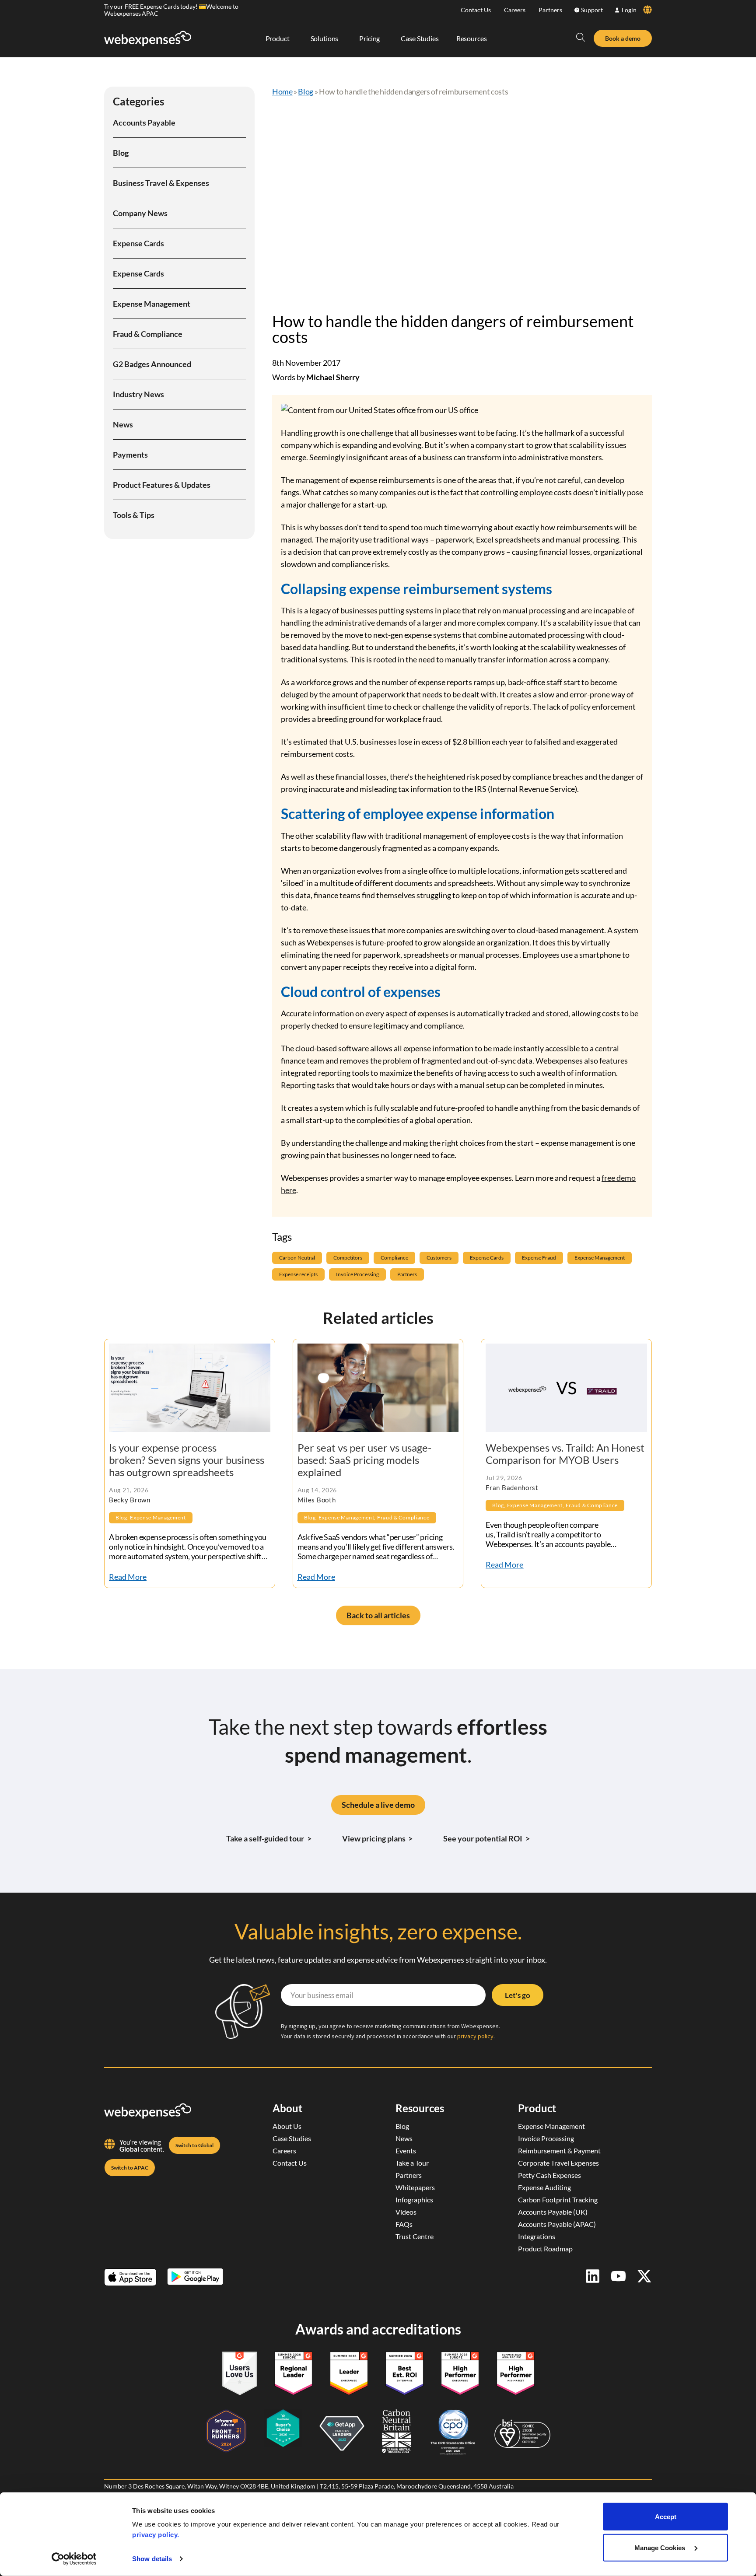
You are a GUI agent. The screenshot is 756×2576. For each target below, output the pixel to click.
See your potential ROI (486, 1838)
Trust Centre (415, 2236)
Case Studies (292, 2138)
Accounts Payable (144, 122)
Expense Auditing (544, 2187)
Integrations (537, 2236)
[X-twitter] (644, 2276)
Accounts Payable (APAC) (557, 2224)
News (123, 424)
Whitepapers (415, 2187)
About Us (287, 2126)
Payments (130, 455)
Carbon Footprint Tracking (558, 2200)
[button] (581, 37)
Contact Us (476, 10)
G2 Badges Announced (152, 364)
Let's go (518, 1995)
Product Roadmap (545, 2249)
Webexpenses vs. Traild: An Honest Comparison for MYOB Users (565, 1454)
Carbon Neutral (297, 1258)
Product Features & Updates (162, 485)
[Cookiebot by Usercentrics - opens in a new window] (74, 2559)
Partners (550, 10)
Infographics (414, 2200)
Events (406, 2151)
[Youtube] (618, 2276)
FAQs (404, 2224)
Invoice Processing (357, 1274)
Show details (152, 2559)
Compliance (394, 1258)
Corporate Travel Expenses (558, 2163)
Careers (515, 10)
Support (592, 10)
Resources (420, 2108)
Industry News (138, 394)
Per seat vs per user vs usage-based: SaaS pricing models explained (364, 1460)
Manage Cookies (661, 2547)
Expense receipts (298, 1274)
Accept (666, 2517)
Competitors (348, 1258)
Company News (140, 213)
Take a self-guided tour (269, 1838)
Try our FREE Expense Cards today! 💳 (155, 6)
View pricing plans (378, 1838)
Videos (406, 2212)
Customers (439, 1258)
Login (629, 10)
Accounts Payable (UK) (553, 2212)
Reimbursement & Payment (559, 2151)
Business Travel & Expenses (161, 183)
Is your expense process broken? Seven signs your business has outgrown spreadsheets (187, 1460)
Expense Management (152, 304)
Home (282, 91)
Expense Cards (138, 243)
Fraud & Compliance (148, 334)
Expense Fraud (539, 1258)
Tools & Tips (134, 515)
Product (537, 2108)
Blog (121, 153)
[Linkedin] (593, 2276)
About (287, 2108)
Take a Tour (412, 2163)
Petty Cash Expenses (549, 2175)
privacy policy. (156, 2535)
